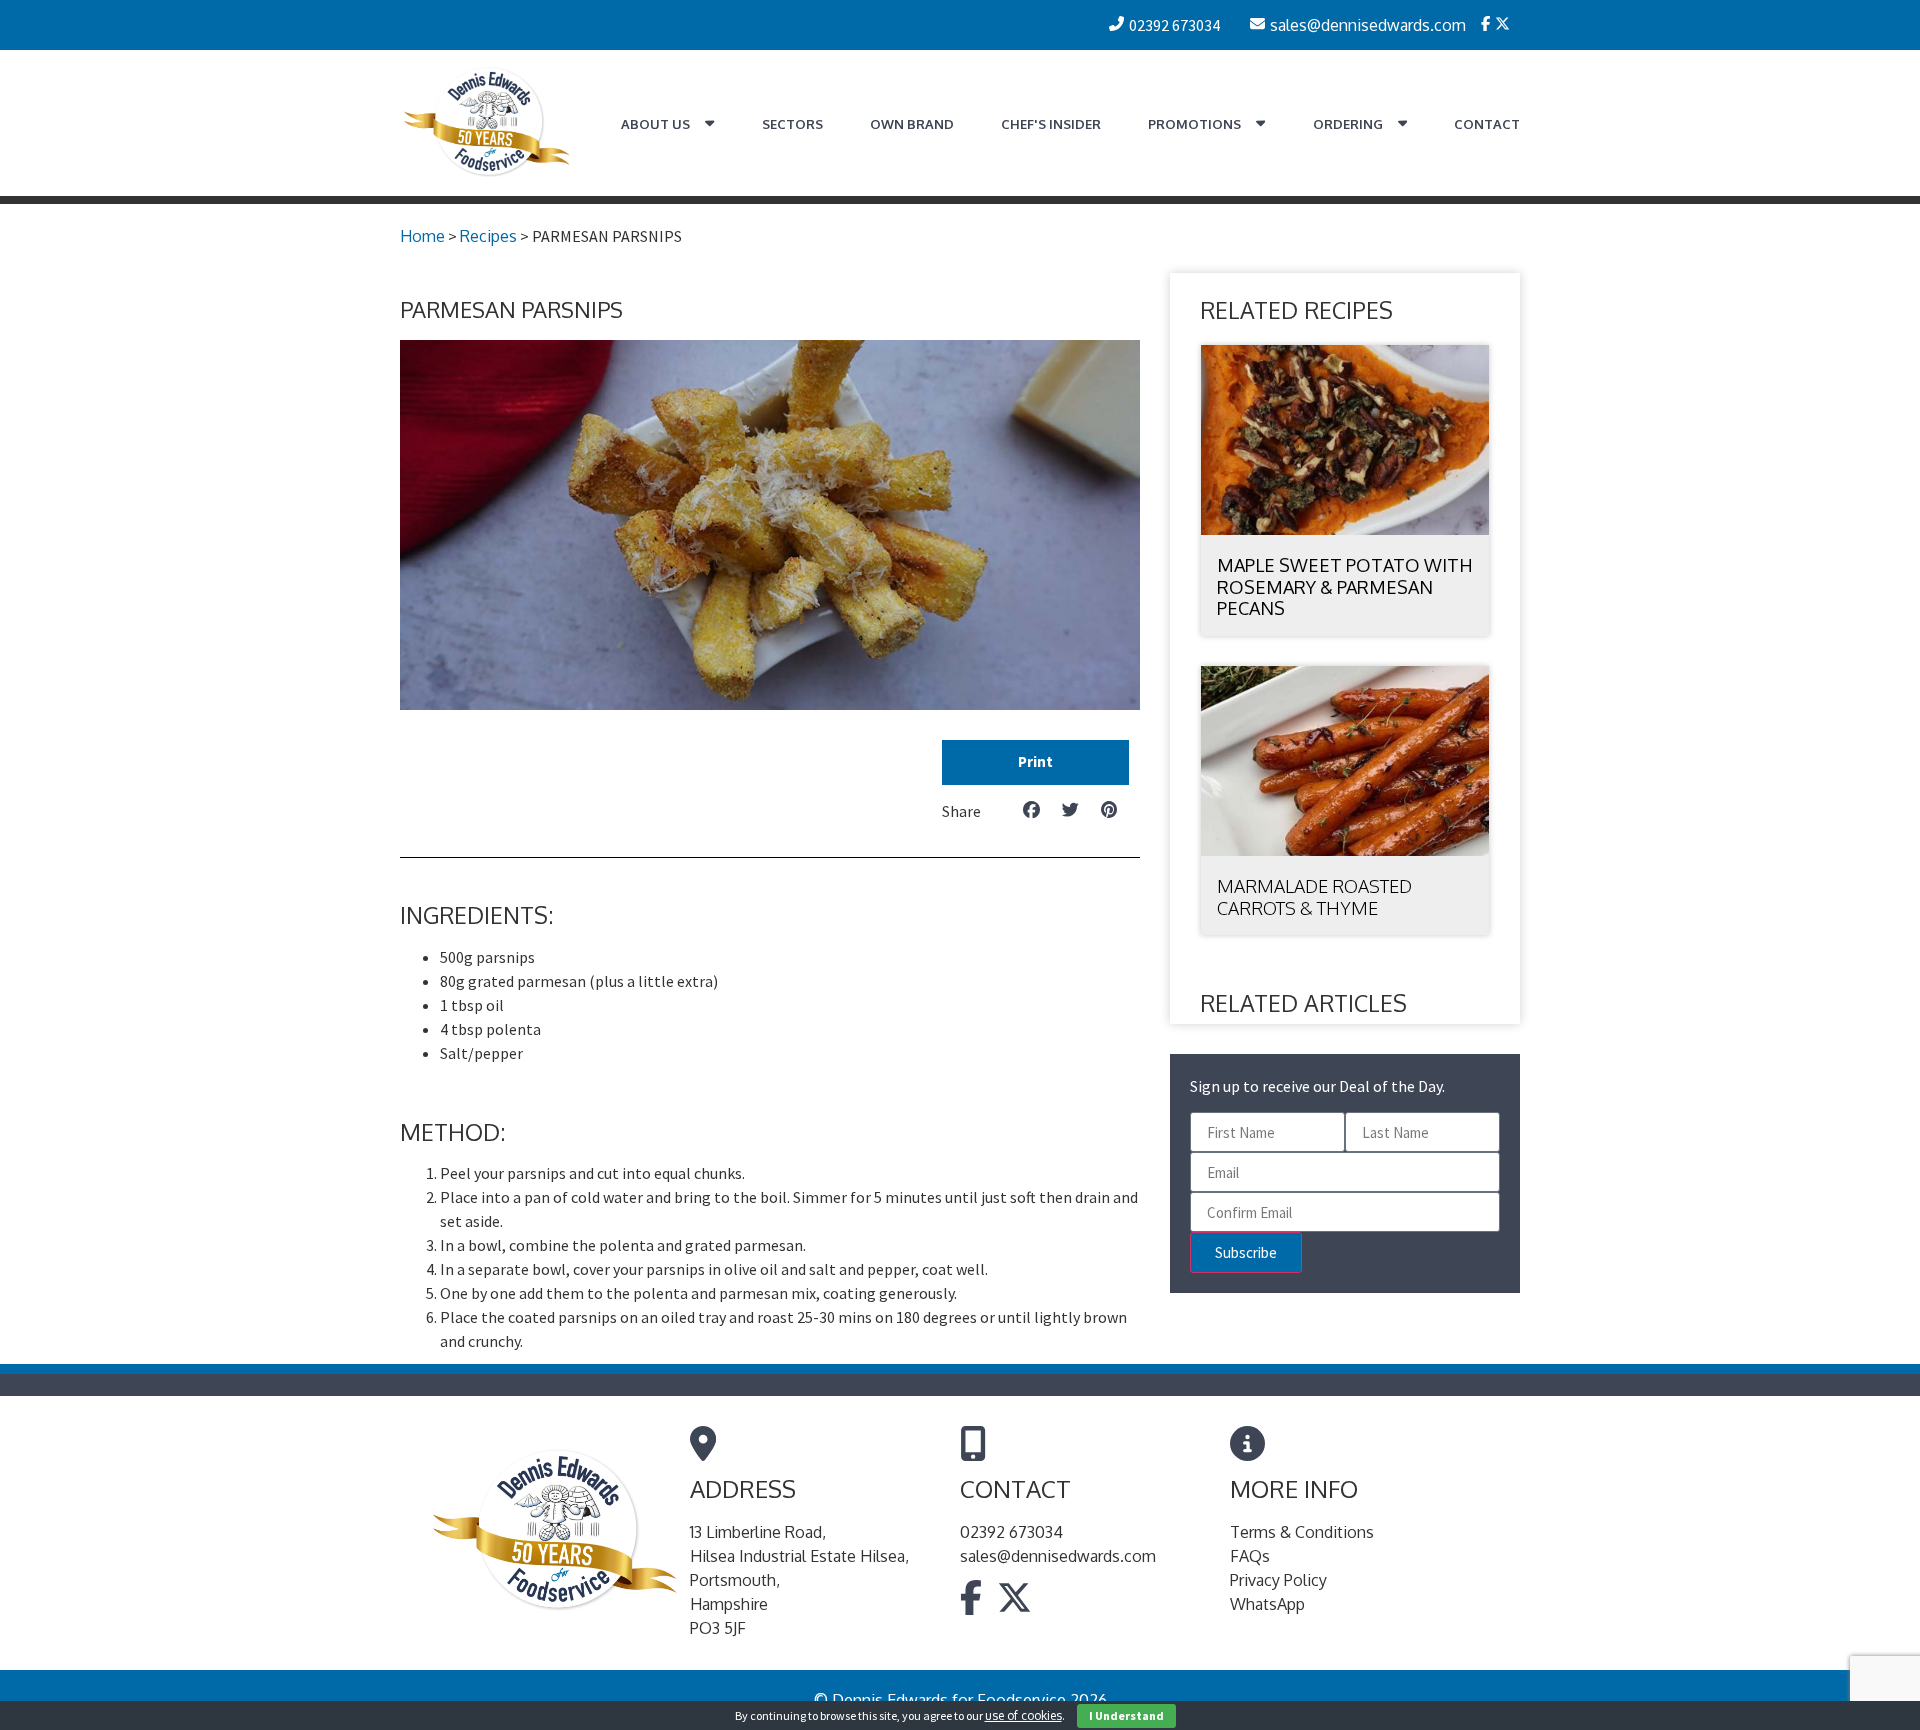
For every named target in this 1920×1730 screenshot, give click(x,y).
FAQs (1250, 1556)
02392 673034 (1011, 1532)
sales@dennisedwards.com (1058, 1556)
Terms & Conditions (1302, 1532)
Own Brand (912, 124)
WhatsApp (1267, 1604)
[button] (1035, 762)
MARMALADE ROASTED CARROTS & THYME (1314, 897)
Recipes (488, 236)
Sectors (792, 124)
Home (422, 236)
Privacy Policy (1278, 1580)
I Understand (1126, 1715)
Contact (1487, 124)
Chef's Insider (1051, 124)
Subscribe (1246, 1252)
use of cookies (1023, 1715)
